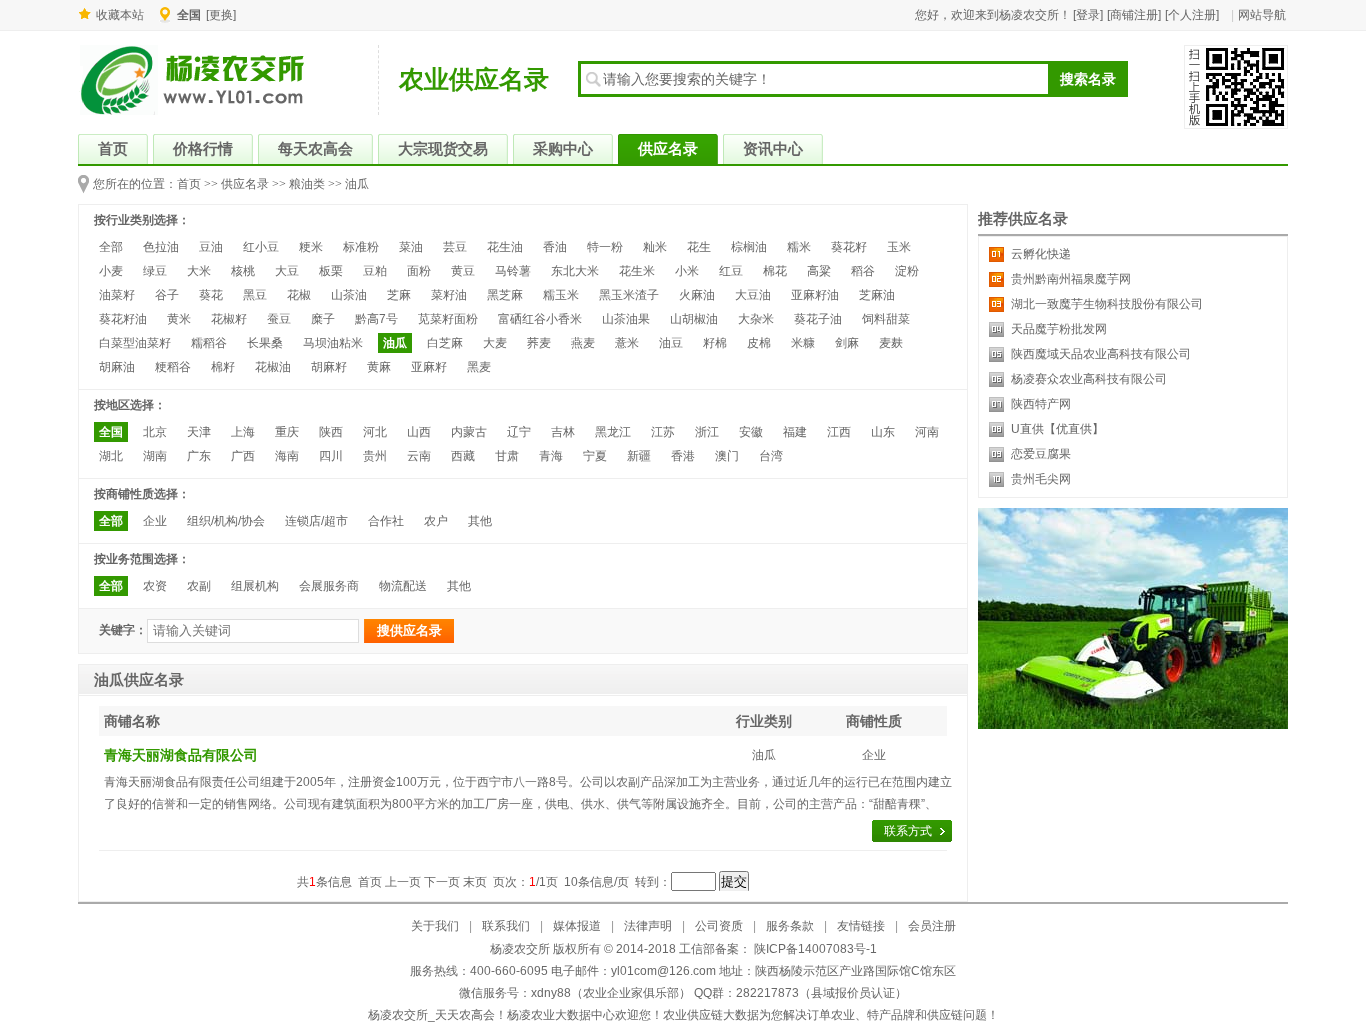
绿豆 (155, 271)
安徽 (751, 432)
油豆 (671, 343)
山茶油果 (626, 319)
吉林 (563, 432)
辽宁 (519, 432)
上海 (243, 432)
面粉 (419, 271)
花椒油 (273, 367)
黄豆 (463, 271)
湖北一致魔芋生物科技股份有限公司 (1107, 304)
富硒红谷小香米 (540, 319)
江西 (839, 432)
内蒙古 (469, 432)
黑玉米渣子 (629, 295)
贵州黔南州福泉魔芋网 (1071, 279)
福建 (795, 432)
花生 (699, 247)
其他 (480, 521)
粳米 (311, 247)
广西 (243, 456)
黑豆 (255, 295)
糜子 (323, 319)
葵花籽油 (123, 319)
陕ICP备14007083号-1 (814, 949)
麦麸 (891, 343)
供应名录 (245, 184)
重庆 (287, 432)
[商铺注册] (1134, 15)
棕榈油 (749, 247)
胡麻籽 (329, 367)
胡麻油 (117, 367)
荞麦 (539, 343)
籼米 (655, 247)
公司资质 (719, 926)
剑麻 (847, 343)
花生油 (505, 247)
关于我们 (435, 926)
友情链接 (861, 926)
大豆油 (753, 295)
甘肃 (507, 456)
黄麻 (379, 367)
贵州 (375, 456)
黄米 (179, 319)
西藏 (463, 456)
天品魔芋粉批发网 (1059, 329)
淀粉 (907, 271)
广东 (199, 456)
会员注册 (932, 926)
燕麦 (583, 343)
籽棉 (715, 343)
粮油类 (307, 184)
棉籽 (223, 367)
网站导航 (1262, 15)
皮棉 (759, 343)
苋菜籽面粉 (448, 319)
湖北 (111, 456)
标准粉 (361, 247)
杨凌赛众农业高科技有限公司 (1089, 379)
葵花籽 (849, 247)
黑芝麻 (505, 295)
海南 (287, 456)
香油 (555, 247)
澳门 (727, 456)
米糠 (803, 343)
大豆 (287, 271)
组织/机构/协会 (226, 521)
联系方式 (908, 831)
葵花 (211, 295)
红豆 (731, 271)
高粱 (819, 271)
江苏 (663, 432)
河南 (927, 432)
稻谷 (863, 271)
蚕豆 (279, 319)
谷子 (167, 295)
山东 (883, 432)
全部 (111, 247)
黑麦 (479, 367)
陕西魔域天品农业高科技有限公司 (1101, 354)
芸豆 (455, 247)
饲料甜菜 (886, 319)
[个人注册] (1192, 15)
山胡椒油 (694, 319)
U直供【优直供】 (1057, 429)
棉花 (775, 271)
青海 (551, 456)
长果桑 (265, 343)
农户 (436, 521)
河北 (375, 432)
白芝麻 (445, 343)
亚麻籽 (429, 367)
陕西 (331, 432)
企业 (155, 521)
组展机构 (255, 586)
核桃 (243, 271)
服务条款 (790, 926)
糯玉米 (561, 295)
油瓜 (357, 184)
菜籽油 (449, 295)
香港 (683, 456)
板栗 (331, 271)
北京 (155, 432)
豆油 (211, 247)
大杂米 (756, 319)
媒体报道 (577, 926)
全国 (111, 432)
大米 (199, 271)
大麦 (495, 343)
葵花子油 (818, 319)
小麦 (111, 271)
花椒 (299, 295)
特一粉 (605, 247)
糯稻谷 (209, 343)
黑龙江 (613, 432)
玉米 (899, 247)
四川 (331, 456)
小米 (687, 271)
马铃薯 (513, 271)
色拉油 (161, 247)
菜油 (411, 247)
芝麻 (399, 295)
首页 (189, 184)
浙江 (707, 432)
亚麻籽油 (815, 295)
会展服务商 (329, 586)
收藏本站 (120, 15)
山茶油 (349, 295)
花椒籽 (229, 319)
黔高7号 (376, 319)
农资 (155, 586)
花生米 (637, 271)
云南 (419, 456)
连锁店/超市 (316, 521)
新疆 (639, 456)
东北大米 (575, 271)
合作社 (386, 521)
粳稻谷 (173, 367)
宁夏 (595, 456)
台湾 (771, 456)
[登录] (1088, 15)
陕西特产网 (1041, 404)
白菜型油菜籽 (135, 343)
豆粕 (375, 271)
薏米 (627, 343)
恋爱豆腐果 (1041, 454)
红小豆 (261, 247)
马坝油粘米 (333, 343)
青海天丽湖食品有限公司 (181, 755)
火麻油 (697, 295)
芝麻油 (877, 295)
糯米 (799, 247)
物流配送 (403, 586)
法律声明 (648, 926)
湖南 (155, 456)
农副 (199, 586)
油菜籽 (117, 295)
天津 (199, 432)
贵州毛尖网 (1041, 479)
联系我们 (506, 926)
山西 (419, 432)
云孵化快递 (1041, 254)
